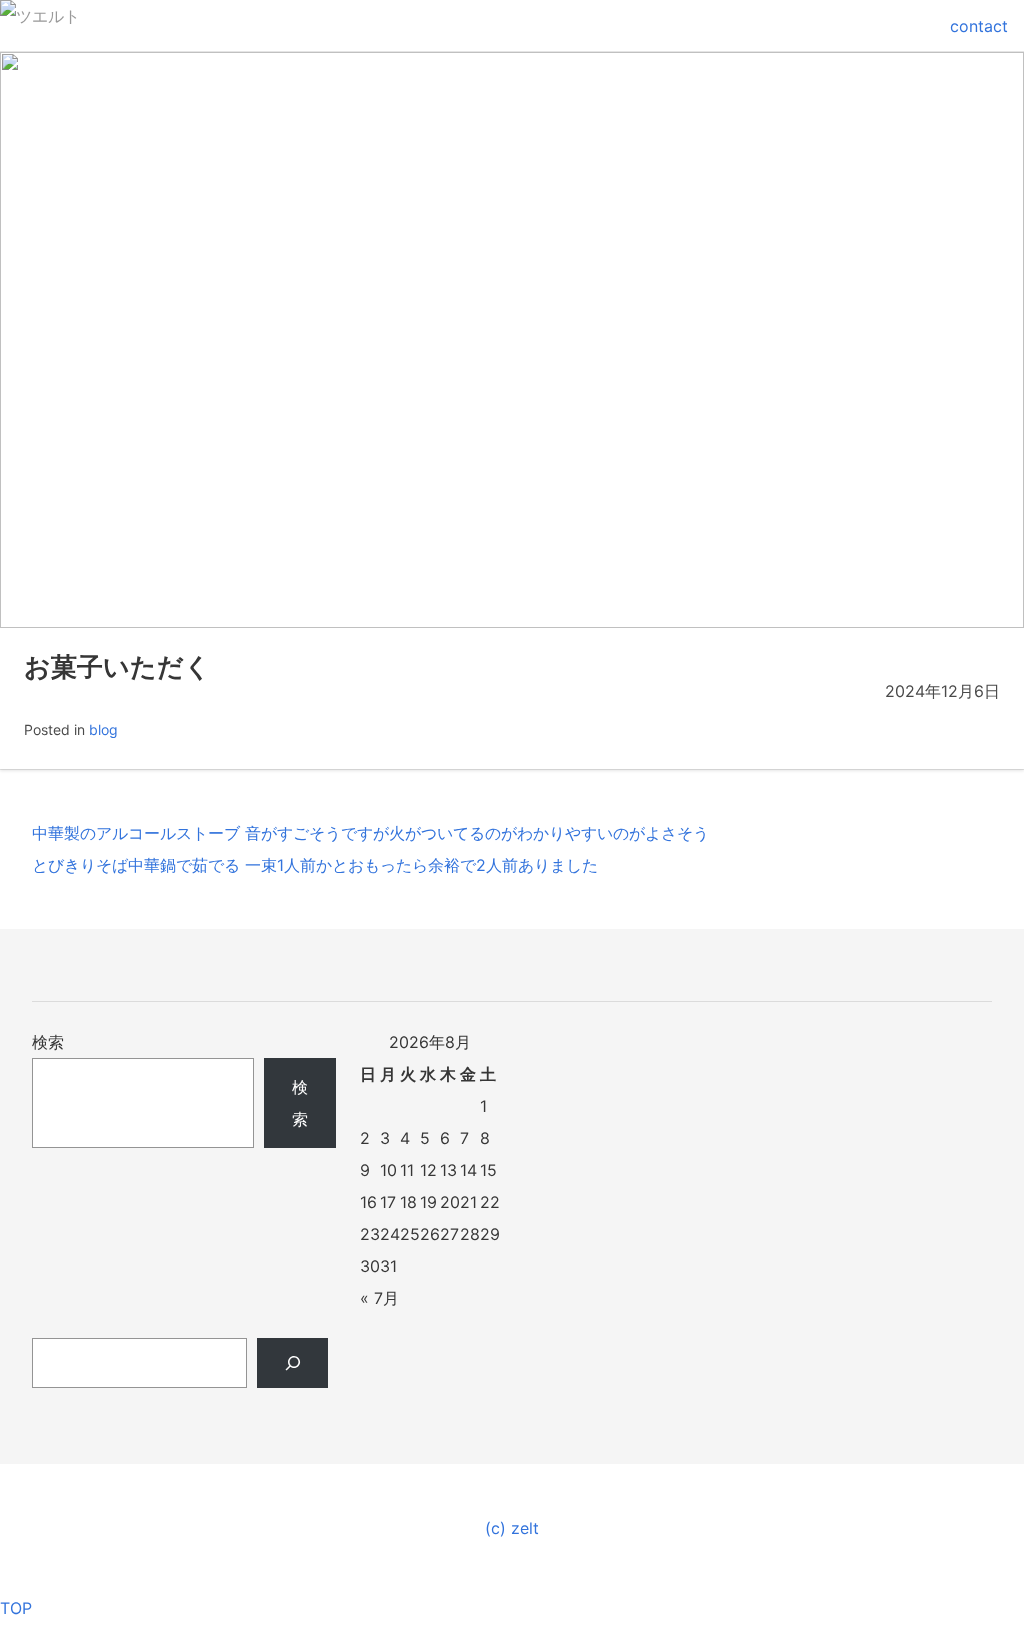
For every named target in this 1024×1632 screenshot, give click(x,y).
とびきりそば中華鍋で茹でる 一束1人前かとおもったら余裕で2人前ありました (315, 865)
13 (448, 1170)
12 (428, 1170)
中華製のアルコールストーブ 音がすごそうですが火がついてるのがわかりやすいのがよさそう (370, 833)
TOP (16, 1608)
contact (979, 26)
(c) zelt (512, 1528)
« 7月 (379, 1298)
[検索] (292, 1363)
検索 (48, 1042)
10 (388, 1170)
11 (407, 1170)
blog (103, 729)
